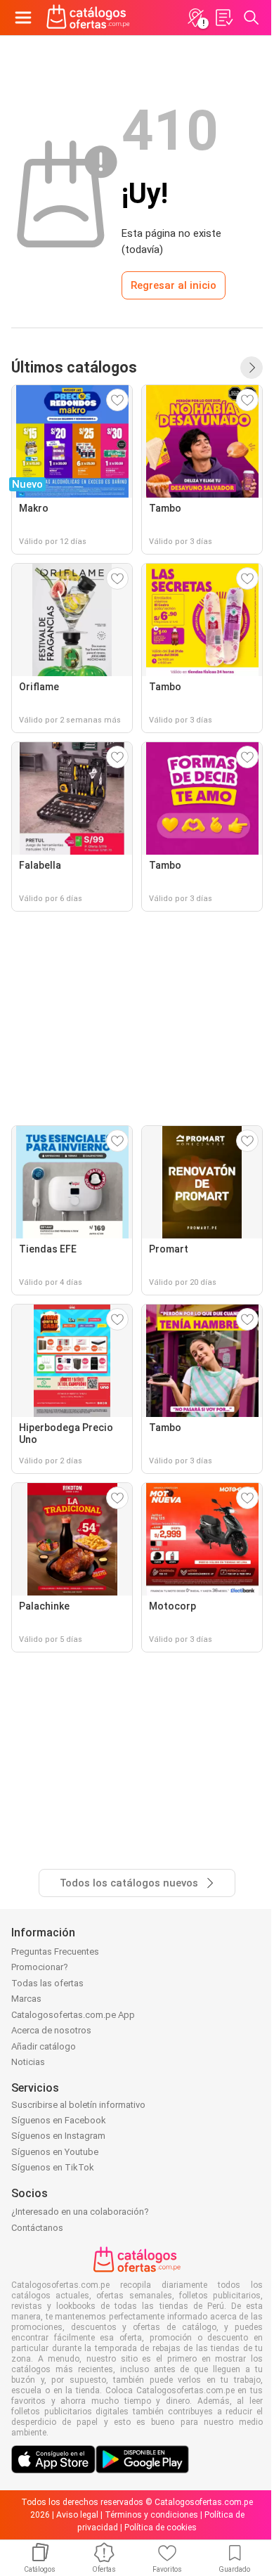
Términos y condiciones (151, 2515)
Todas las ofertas (47, 1983)
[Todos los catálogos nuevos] (252, 368)
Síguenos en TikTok (53, 2167)
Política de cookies (161, 2528)
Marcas (26, 1999)
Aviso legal (77, 2515)
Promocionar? (40, 1967)
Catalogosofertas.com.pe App (73, 2015)
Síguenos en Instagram (58, 2136)
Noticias (28, 2062)
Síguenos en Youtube (55, 2152)
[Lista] (223, 18)
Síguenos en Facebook (59, 2120)
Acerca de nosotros (51, 2030)
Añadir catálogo (44, 2046)
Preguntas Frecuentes (55, 1952)
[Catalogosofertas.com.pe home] (88, 18)
